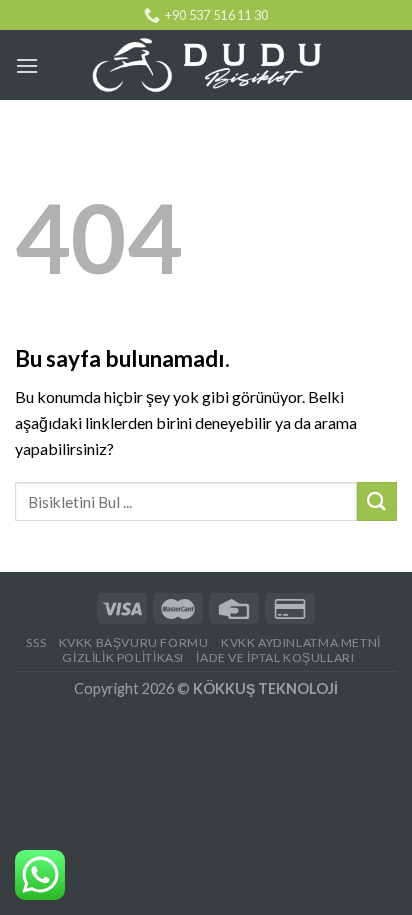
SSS (36, 642)
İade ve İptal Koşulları (275, 657)
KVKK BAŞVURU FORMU (134, 642)
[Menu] (27, 65)
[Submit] (377, 501)
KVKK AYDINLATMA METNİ (301, 642)
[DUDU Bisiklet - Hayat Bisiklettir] (206, 65)
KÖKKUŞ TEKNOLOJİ (265, 688)
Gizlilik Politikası (123, 657)
